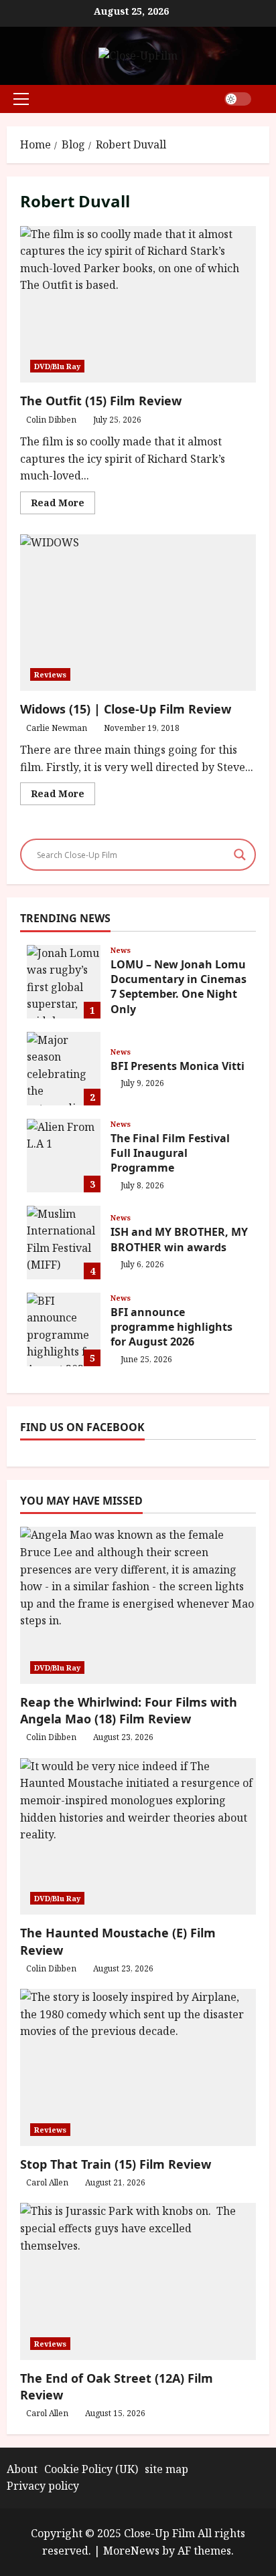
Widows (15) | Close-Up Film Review (138, 613)
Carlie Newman (57, 728)
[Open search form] (265, 99)
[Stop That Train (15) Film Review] (138, 2067)
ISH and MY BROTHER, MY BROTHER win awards (64, 1243)
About (22, 2469)
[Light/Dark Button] (238, 99)
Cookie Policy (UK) (91, 2469)
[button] (21, 99)
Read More (63, 505)
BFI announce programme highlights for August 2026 (64, 1329)
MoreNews (131, 2551)
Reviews (50, 674)
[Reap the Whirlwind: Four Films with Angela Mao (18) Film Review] (138, 1605)
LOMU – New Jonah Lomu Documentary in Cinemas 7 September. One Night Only (64, 982)
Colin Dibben (51, 420)
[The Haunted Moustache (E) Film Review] (138, 1837)
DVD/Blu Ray (57, 366)
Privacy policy (43, 2486)
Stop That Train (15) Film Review (116, 2164)
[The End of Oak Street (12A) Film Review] (138, 2281)
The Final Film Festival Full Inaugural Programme (64, 1156)
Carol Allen (47, 2182)
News (121, 950)
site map (166, 2469)
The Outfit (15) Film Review (138, 305)
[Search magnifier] (240, 855)
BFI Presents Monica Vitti (64, 1069)
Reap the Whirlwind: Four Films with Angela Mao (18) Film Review (129, 1710)
